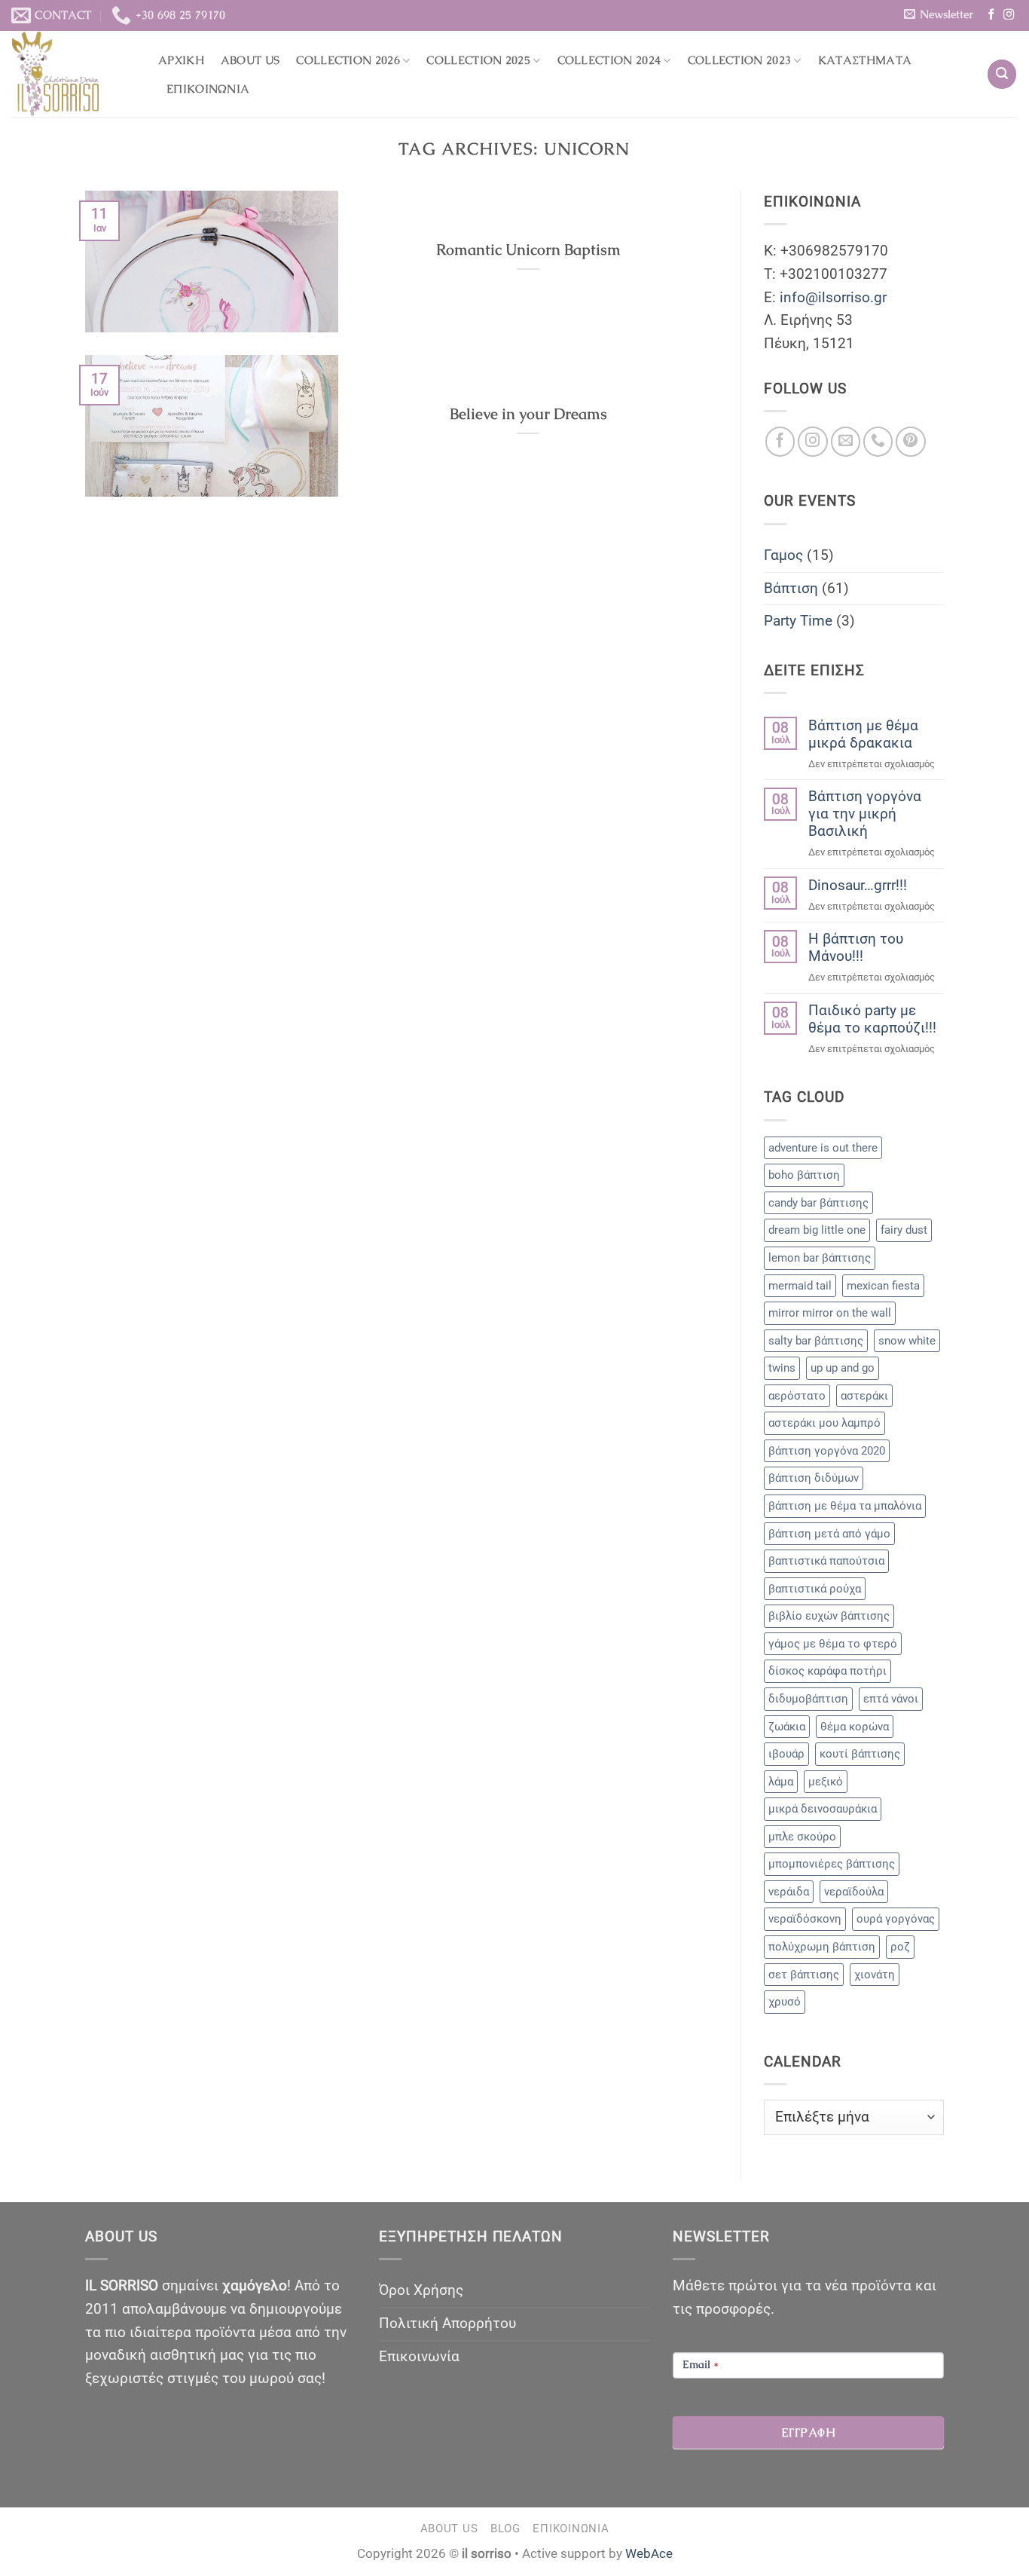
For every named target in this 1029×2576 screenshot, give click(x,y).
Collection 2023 (740, 60)
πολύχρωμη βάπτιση (822, 1947)
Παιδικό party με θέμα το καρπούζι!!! (872, 1019)
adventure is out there (823, 1148)
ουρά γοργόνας (896, 1919)
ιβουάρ (786, 1754)
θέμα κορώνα (855, 1727)
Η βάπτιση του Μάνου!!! (856, 947)
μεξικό (826, 1782)
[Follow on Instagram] (1009, 15)
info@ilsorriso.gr (833, 297)
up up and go (843, 1368)
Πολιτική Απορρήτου (447, 2323)
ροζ (900, 1947)
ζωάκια (787, 1727)
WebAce (649, 2553)
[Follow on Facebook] (991, 15)
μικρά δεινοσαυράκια (823, 1809)
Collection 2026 (348, 60)
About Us (250, 60)
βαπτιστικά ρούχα (815, 1589)
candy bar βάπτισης (818, 1203)
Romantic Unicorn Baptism (528, 250)
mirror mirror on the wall (830, 1313)
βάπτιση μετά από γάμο (829, 1534)
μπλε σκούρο (802, 1837)
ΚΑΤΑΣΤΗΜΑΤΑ (865, 60)
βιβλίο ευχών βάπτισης (829, 1616)
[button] (938, 14)
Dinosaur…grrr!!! (858, 885)
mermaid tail (800, 1286)
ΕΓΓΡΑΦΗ (808, 2432)
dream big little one (817, 1230)
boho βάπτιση (804, 1175)
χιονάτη (875, 1975)
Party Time (798, 621)
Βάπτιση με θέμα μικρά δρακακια (863, 734)
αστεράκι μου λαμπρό (824, 1423)
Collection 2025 (478, 60)
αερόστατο (797, 1396)
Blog (505, 2529)
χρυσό (785, 2002)
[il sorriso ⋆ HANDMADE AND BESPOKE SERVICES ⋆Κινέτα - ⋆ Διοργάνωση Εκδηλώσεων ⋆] (73, 74)
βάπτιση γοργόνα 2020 (827, 1451)
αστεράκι (864, 1396)
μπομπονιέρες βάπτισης (832, 1864)
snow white (907, 1341)
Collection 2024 (609, 60)
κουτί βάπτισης (860, 1754)
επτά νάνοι (891, 1699)
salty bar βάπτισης (816, 1341)
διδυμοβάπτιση (808, 1699)
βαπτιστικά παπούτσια (826, 1561)
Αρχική (181, 60)
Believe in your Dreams (528, 414)
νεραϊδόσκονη (805, 1919)
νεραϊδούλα (854, 1892)
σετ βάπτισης (804, 1975)
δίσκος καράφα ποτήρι (827, 1671)
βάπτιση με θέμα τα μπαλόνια (845, 1506)
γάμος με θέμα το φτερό (833, 1644)
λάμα (781, 1782)
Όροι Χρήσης (421, 2290)
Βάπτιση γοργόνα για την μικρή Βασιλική (865, 814)
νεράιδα (789, 1892)
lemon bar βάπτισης (820, 1258)
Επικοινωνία (208, 89)
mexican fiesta (883, 1286)
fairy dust (904, 1230)
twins (782, 1368)
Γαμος (783, 555)
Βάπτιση (791, 588)
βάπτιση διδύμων (814, 1478)
